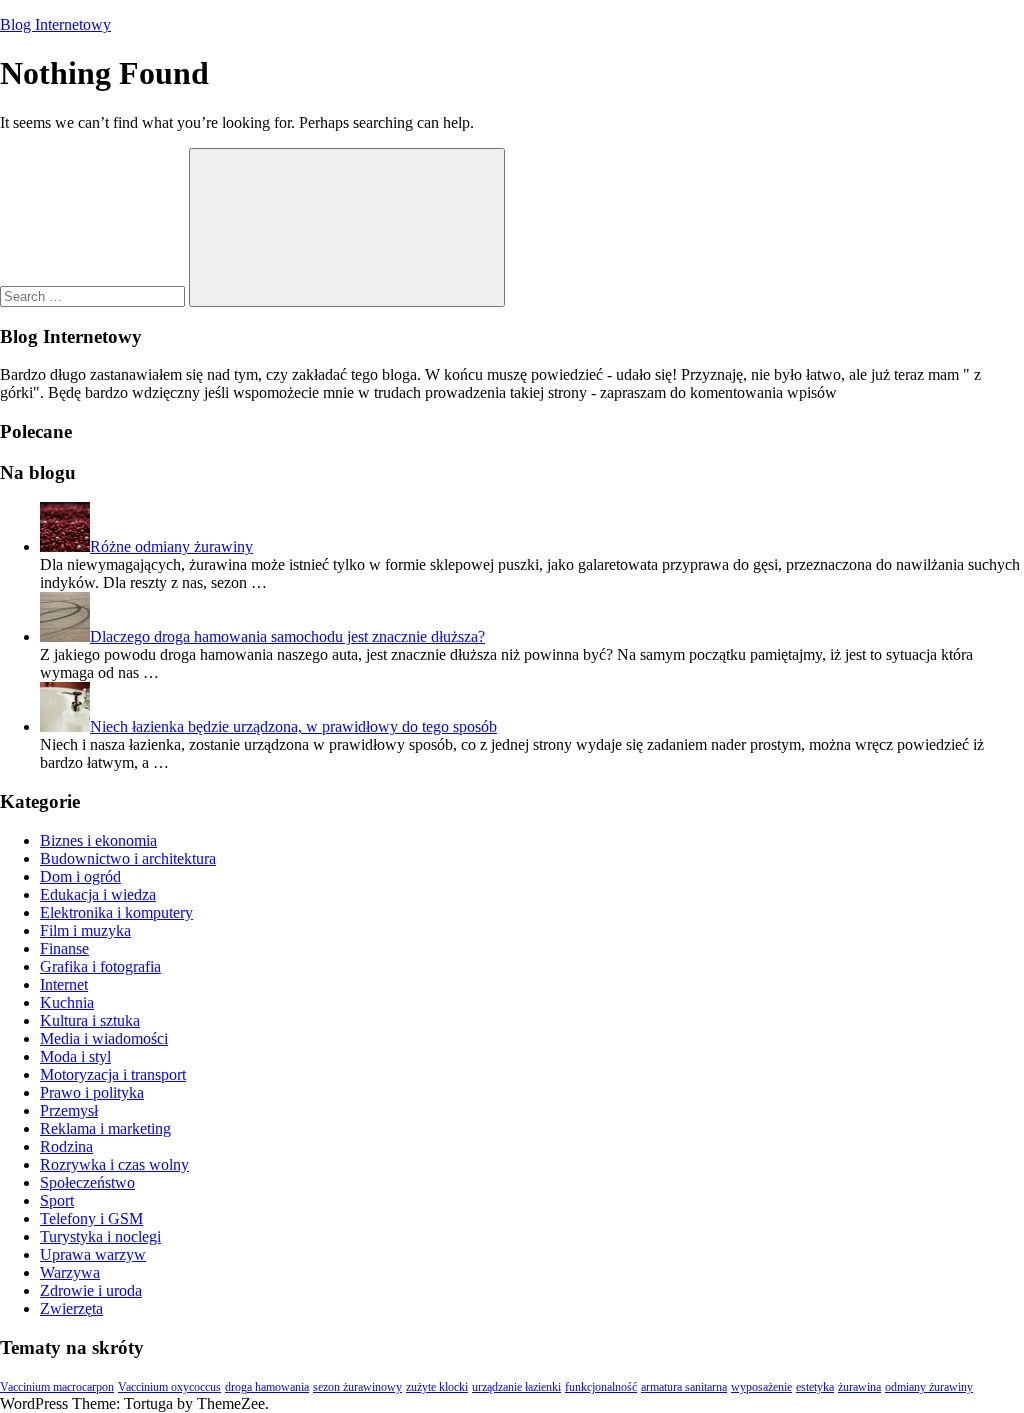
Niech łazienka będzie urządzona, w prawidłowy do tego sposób (293, 726)
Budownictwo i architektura (128, 858)
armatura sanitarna (684, 1387)
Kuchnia (67, 1002)
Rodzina (66, 1146)
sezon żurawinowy (357, 1387)
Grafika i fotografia (100, 966)
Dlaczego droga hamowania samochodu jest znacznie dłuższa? (287, 636)
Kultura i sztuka (90, 1020)
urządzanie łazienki (516, 1387)
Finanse (64, 948)
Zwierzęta (71, 1308)
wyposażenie (761, 1387)
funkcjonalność (601, 1387)
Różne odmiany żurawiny (171, 546)
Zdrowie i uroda (91, 1290)
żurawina (859, 1387)
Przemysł (69, 1110)
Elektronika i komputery (116, 912)
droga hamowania (267, 1387)
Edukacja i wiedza (98, 894)
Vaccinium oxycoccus (169, 1387)
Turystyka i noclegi (100, 1236)
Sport (57, 1200)
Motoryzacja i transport (113, 1074)
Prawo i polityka (92, 1092)
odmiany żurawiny (929, 1387)
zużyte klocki (437, 1387)
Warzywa (70, 1272)
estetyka (815, 1387)
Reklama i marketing (105, 1128)
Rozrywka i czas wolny (114, 1164)
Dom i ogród (80, 876)
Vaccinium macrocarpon (57, 1387)
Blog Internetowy (55, 24)
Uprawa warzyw (93, 1254)
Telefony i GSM (91, 1218)
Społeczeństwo (87, 1182)
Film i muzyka (85, 930)
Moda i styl (75, 1056)
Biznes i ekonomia (98, 840)
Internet (64, 984)
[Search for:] (94, 295)
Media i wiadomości (104, 1038)
